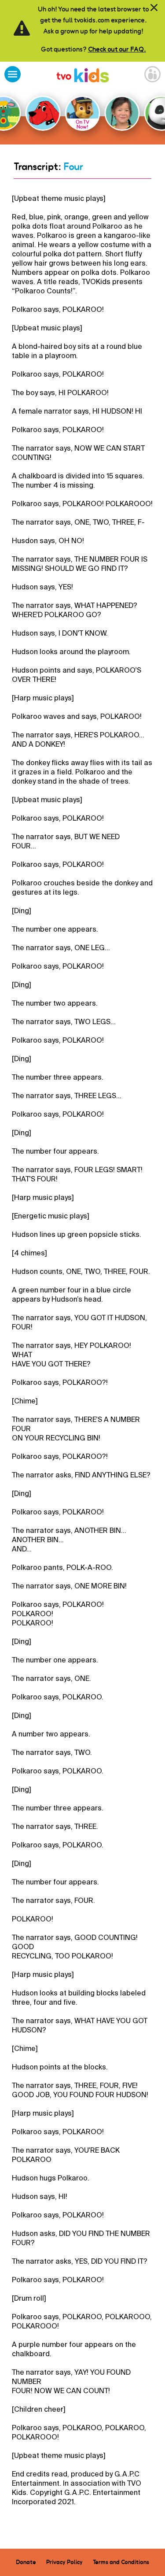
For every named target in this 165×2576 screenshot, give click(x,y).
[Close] (154, 8)
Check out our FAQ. (117, 49)
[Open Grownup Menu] (152, 75)
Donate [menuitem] (26, 2562)
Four (73, 167)
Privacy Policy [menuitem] (64, 2562)
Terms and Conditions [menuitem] (121, 2562)
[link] (83, 76)
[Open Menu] (13, 75)
